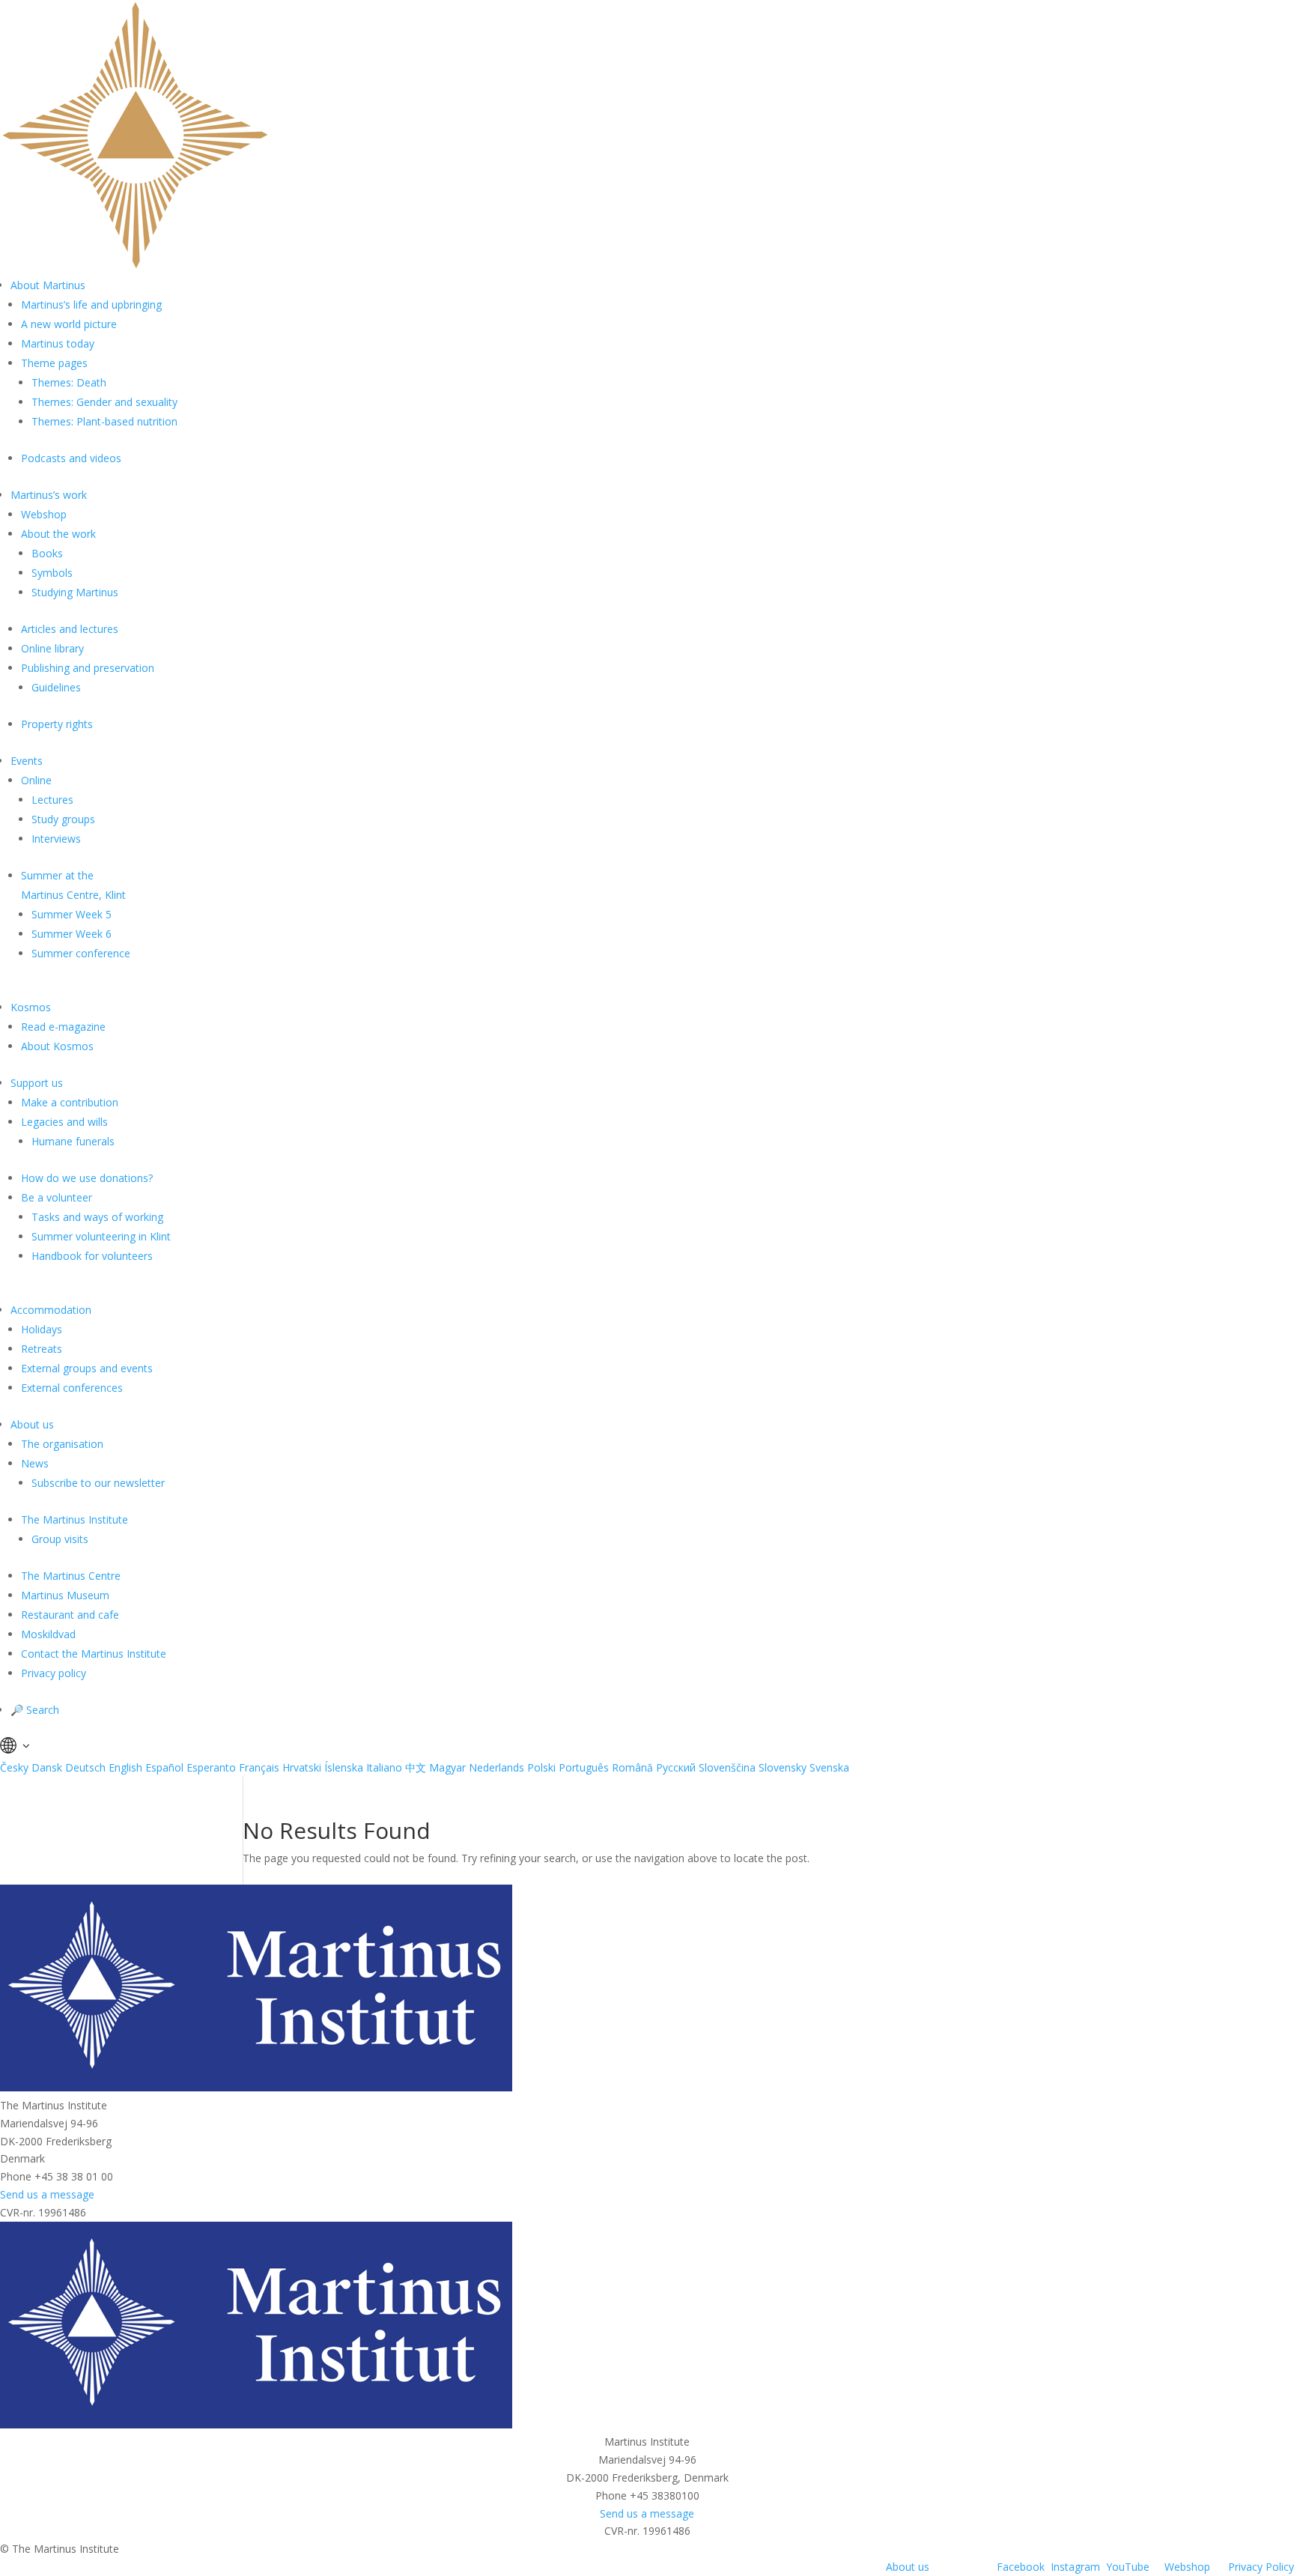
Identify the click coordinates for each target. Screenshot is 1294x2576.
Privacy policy (54, 1673)
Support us (37, 1083)
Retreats (42, 1349)
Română (632, 1767)
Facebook (1021, 2567)
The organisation (62, 1444)
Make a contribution (70, 1102)
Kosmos (31, 1007)
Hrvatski (302, 1767)
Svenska (829, 1767)
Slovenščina (727, 1767)
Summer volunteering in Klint (101, 1236)
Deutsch (85, 1767)
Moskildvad (48, 1634)
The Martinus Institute (75, 1519)
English (125, 1767)
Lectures (52, 800)
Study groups (63, 819)
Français (259, 1767)
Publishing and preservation (88, 668)
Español (164, 1767)
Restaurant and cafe (70, 1615)
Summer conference (81, 953)
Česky (14, 1767)
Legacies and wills (64, 1122)
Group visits (60, 1539)
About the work (58, 534)
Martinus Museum (65, 1595)
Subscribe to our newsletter (98, 1483)
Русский (676, 1767)
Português (584, 1767)
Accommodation (51, 1310)
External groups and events (87, 1368)
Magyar (447, 1767)
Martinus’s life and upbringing (91, 304)
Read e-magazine (63, 1027)
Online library (52, 648)
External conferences (72, 1388)
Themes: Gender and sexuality (104, 402)
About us (32, 1424)
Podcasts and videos (71, 458)
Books (47, 553)
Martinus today (58, 343)
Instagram (1075, 2567)
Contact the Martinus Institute (94, 1654)
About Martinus (48, 285)
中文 (416, 1767)
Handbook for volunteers (92, 1256)
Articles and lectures (70, 629)
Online (36, 780)
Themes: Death (69, 382)
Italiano (384, 1767)
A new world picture (69, 324)
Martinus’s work (49, 495)
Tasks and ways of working (97, 1217)
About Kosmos (57, 1046)
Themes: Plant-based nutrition (104, 421)
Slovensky (783, 1767)
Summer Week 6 (72, 934)
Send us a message (47, 2194)
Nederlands (496, 1767)
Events (27, 761)
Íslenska (344, 1767)
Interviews (56, 839)
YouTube (1128, 2567)
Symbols (52, 573)
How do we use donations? (87, 1178)
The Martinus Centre (71, 1576)
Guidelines (56, 687)
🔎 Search (35, 1710)
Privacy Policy (1261, 2567)
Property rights (57, 724)
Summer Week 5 (72, 914)
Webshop (44, 514)
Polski (541, 1767)
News (35, 1463)
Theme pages (54, 363)
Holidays (42, 1329)
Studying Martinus (75, 592)
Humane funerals (73, 1141)
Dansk (47, 1767)
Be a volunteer (57, 1197)
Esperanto (211, 1767)
